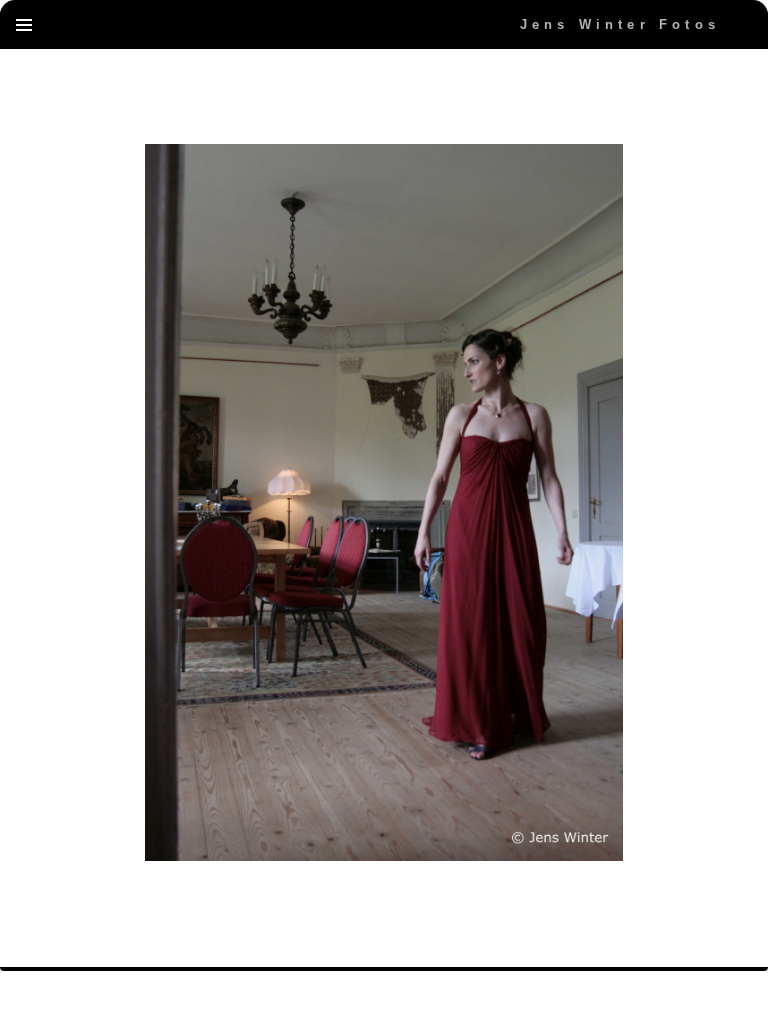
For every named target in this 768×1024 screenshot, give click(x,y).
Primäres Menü (24, 25)
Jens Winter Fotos (620, 24)
